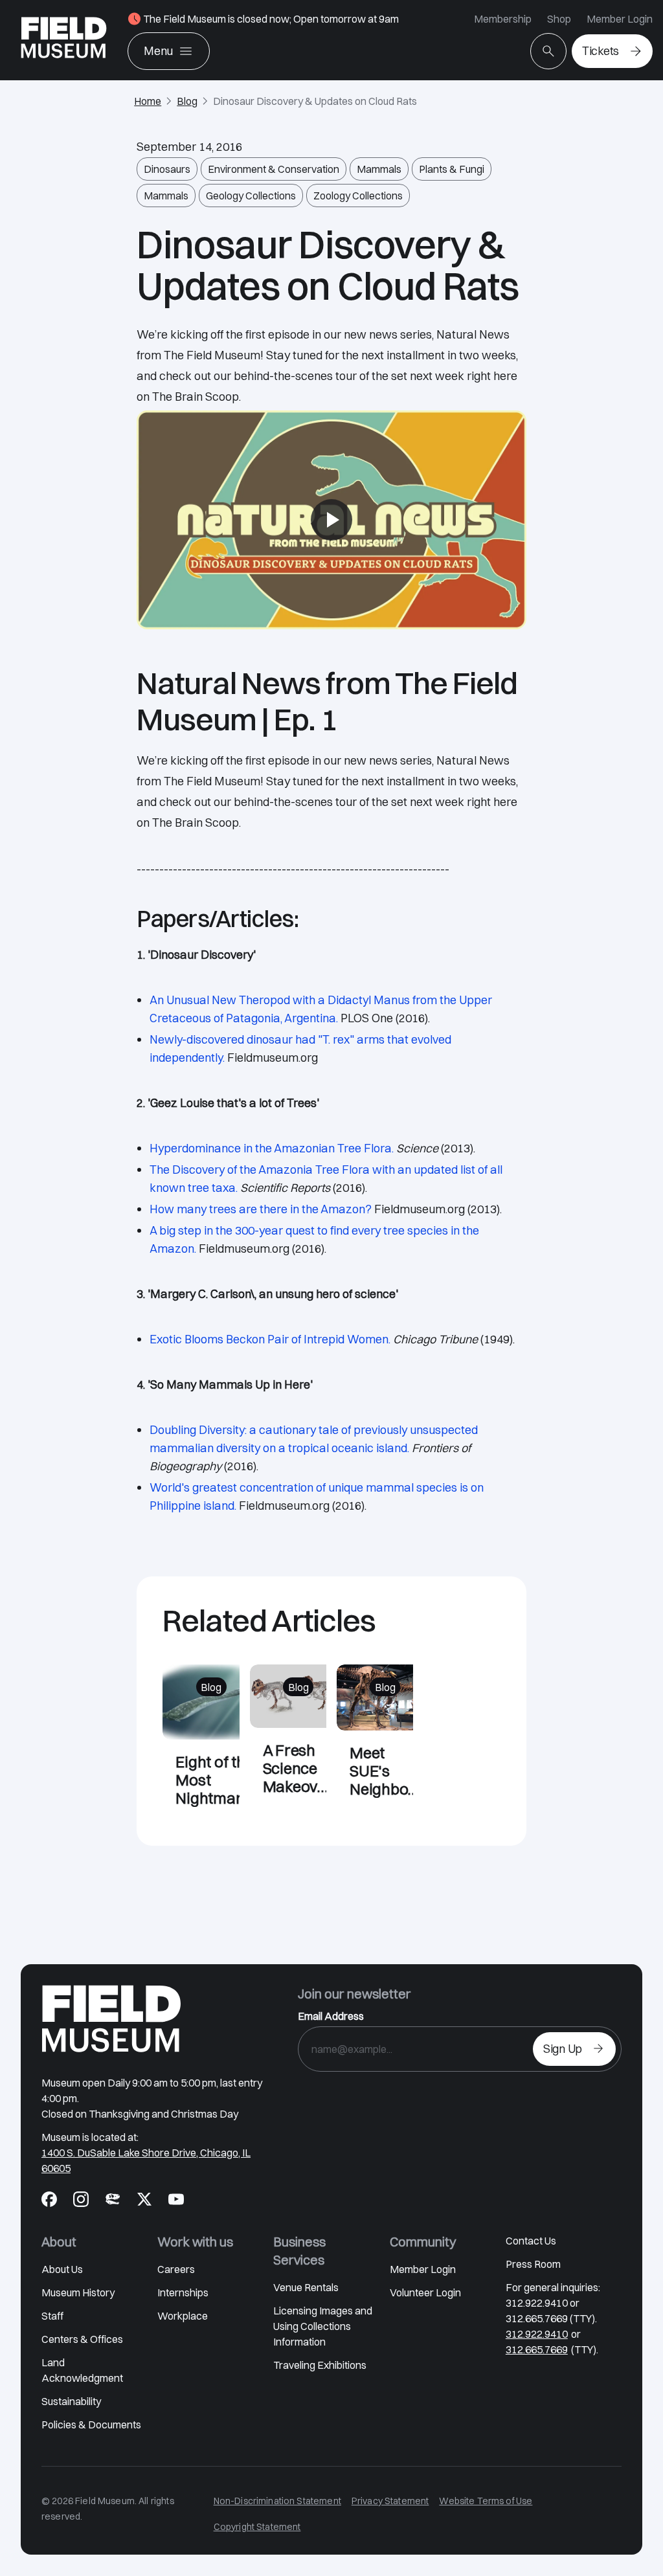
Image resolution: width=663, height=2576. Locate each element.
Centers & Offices (82, 2339)
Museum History (78, 2292)
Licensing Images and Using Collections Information (323, 2326)
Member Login (620, 19)
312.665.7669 (537, 2349)
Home (148, 101)
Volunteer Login (425, 2292)
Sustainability (71, 2401)
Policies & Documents (91, 2425)
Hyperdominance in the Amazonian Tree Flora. (272, 1148)
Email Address (331, 2016)
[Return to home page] (111, 2019)
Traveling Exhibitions (320, 2365)
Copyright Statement (257, 2527)
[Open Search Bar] (548, 51)
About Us (62, 2269)
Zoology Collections (358, 196)
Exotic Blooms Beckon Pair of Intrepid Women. (270, 1339)
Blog (187, 101)
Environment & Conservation (274, 169)
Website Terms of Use (486, 2501)
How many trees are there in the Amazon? (261, 1209)
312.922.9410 (537, 2334)
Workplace (183, 2316)
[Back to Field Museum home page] (64, 40)
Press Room (533, 2264)
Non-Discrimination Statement (277, 2501)
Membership (503, 19)
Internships (183, 2292)
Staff (52, 2316)
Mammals (379, 169)
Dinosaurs (167, 169)
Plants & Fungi (452, 169)
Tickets (601, 51)
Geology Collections (251, 196)
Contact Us (531, 2241)
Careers (176, 2269)
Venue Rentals (306, 2287)
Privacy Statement (390, 2501)
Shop (559, 19)
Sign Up (563, 2049)
